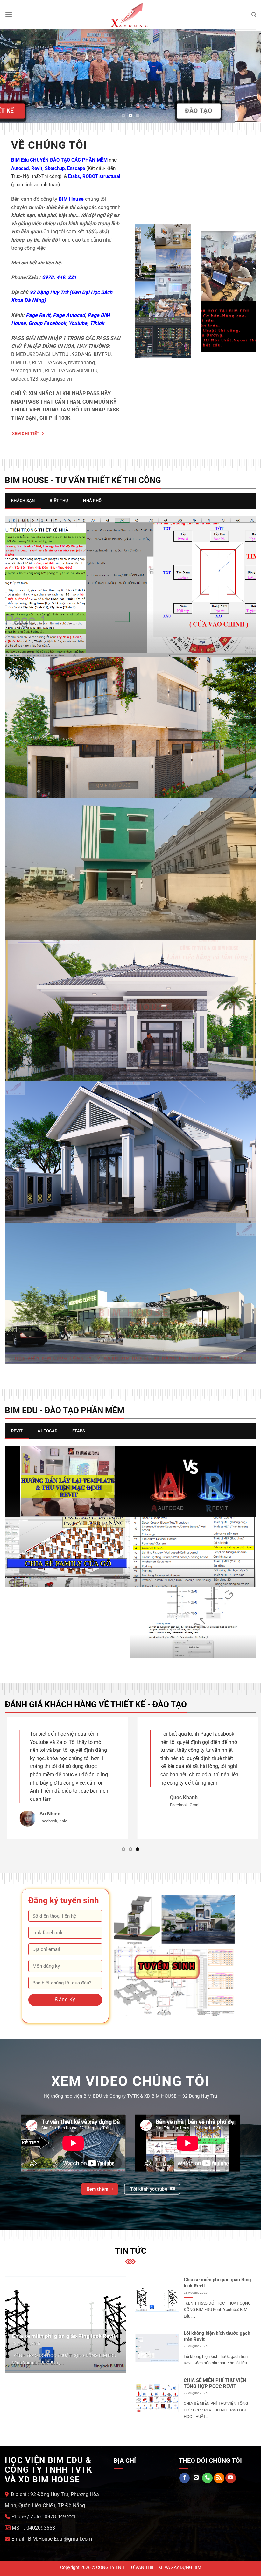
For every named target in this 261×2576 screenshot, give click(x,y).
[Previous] (13, 76)
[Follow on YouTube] (231, 2468)
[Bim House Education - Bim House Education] (130, 15)
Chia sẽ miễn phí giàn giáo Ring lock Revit (64, 2326)
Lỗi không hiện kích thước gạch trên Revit (217, 2326)
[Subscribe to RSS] (219, 2468)
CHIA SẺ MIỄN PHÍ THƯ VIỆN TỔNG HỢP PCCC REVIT (215, 2373)
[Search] (254, 15)
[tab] (23, 501)
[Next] (248, 76)
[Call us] (207, 2468)
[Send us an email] (196, 2468)
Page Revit (38, 315)
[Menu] (9, 14)
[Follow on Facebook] (184, 2468)
